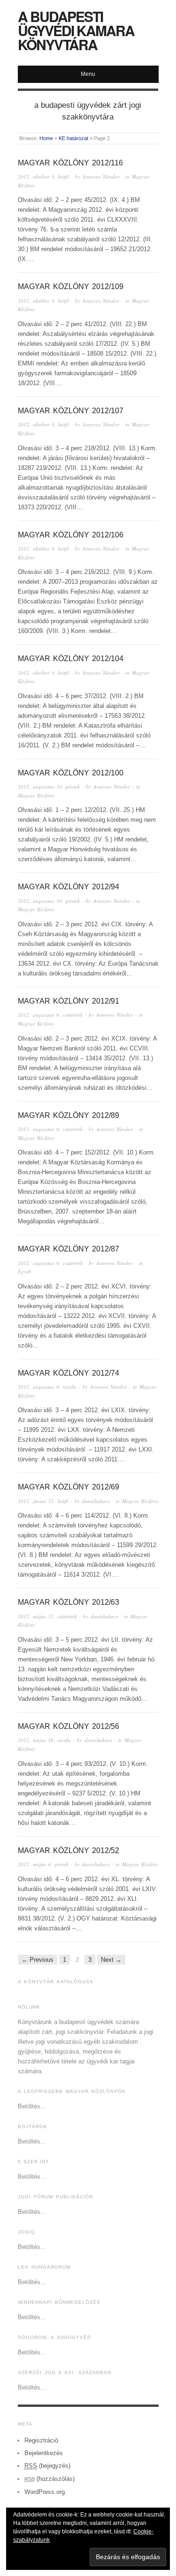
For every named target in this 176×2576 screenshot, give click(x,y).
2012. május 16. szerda (44, 1740)
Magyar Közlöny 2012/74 (69, 1373)
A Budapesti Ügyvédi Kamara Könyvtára (76, 30)
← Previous (38, 1960)
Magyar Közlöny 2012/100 (71, 773)
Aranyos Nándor (101, 176)
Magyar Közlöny (36, 795)
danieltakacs (96, 1501)
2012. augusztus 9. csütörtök (50, 1015)
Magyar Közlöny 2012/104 (71, 659)
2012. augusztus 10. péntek (49, 786)
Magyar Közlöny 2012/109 (71, 287)
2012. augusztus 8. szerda (47, 1387)
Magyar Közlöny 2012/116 (70, 163)
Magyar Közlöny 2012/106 (71, 535)
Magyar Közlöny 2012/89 (69, 1115)
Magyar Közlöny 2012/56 (69, 1726)
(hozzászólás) (50, 2479)
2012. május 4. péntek (43, 1864)
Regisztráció (41, 2440)
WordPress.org (45, 2492)
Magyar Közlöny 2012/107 (71, 411)
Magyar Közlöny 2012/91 (69, 1001)
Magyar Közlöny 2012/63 (69, 1602)
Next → (111, 1960)
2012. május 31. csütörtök (47, 1616)
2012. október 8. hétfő (43, 176)
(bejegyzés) (47, 2466)
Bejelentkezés (44, 2453)
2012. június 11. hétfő (43, 1501)
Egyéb (25, 1271)
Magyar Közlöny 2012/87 (69, 1249)
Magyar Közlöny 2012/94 (69, 887)
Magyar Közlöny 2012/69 (69, 1487)
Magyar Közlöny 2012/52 (69, 1850)
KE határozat (73, 138)
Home (46, 138)
